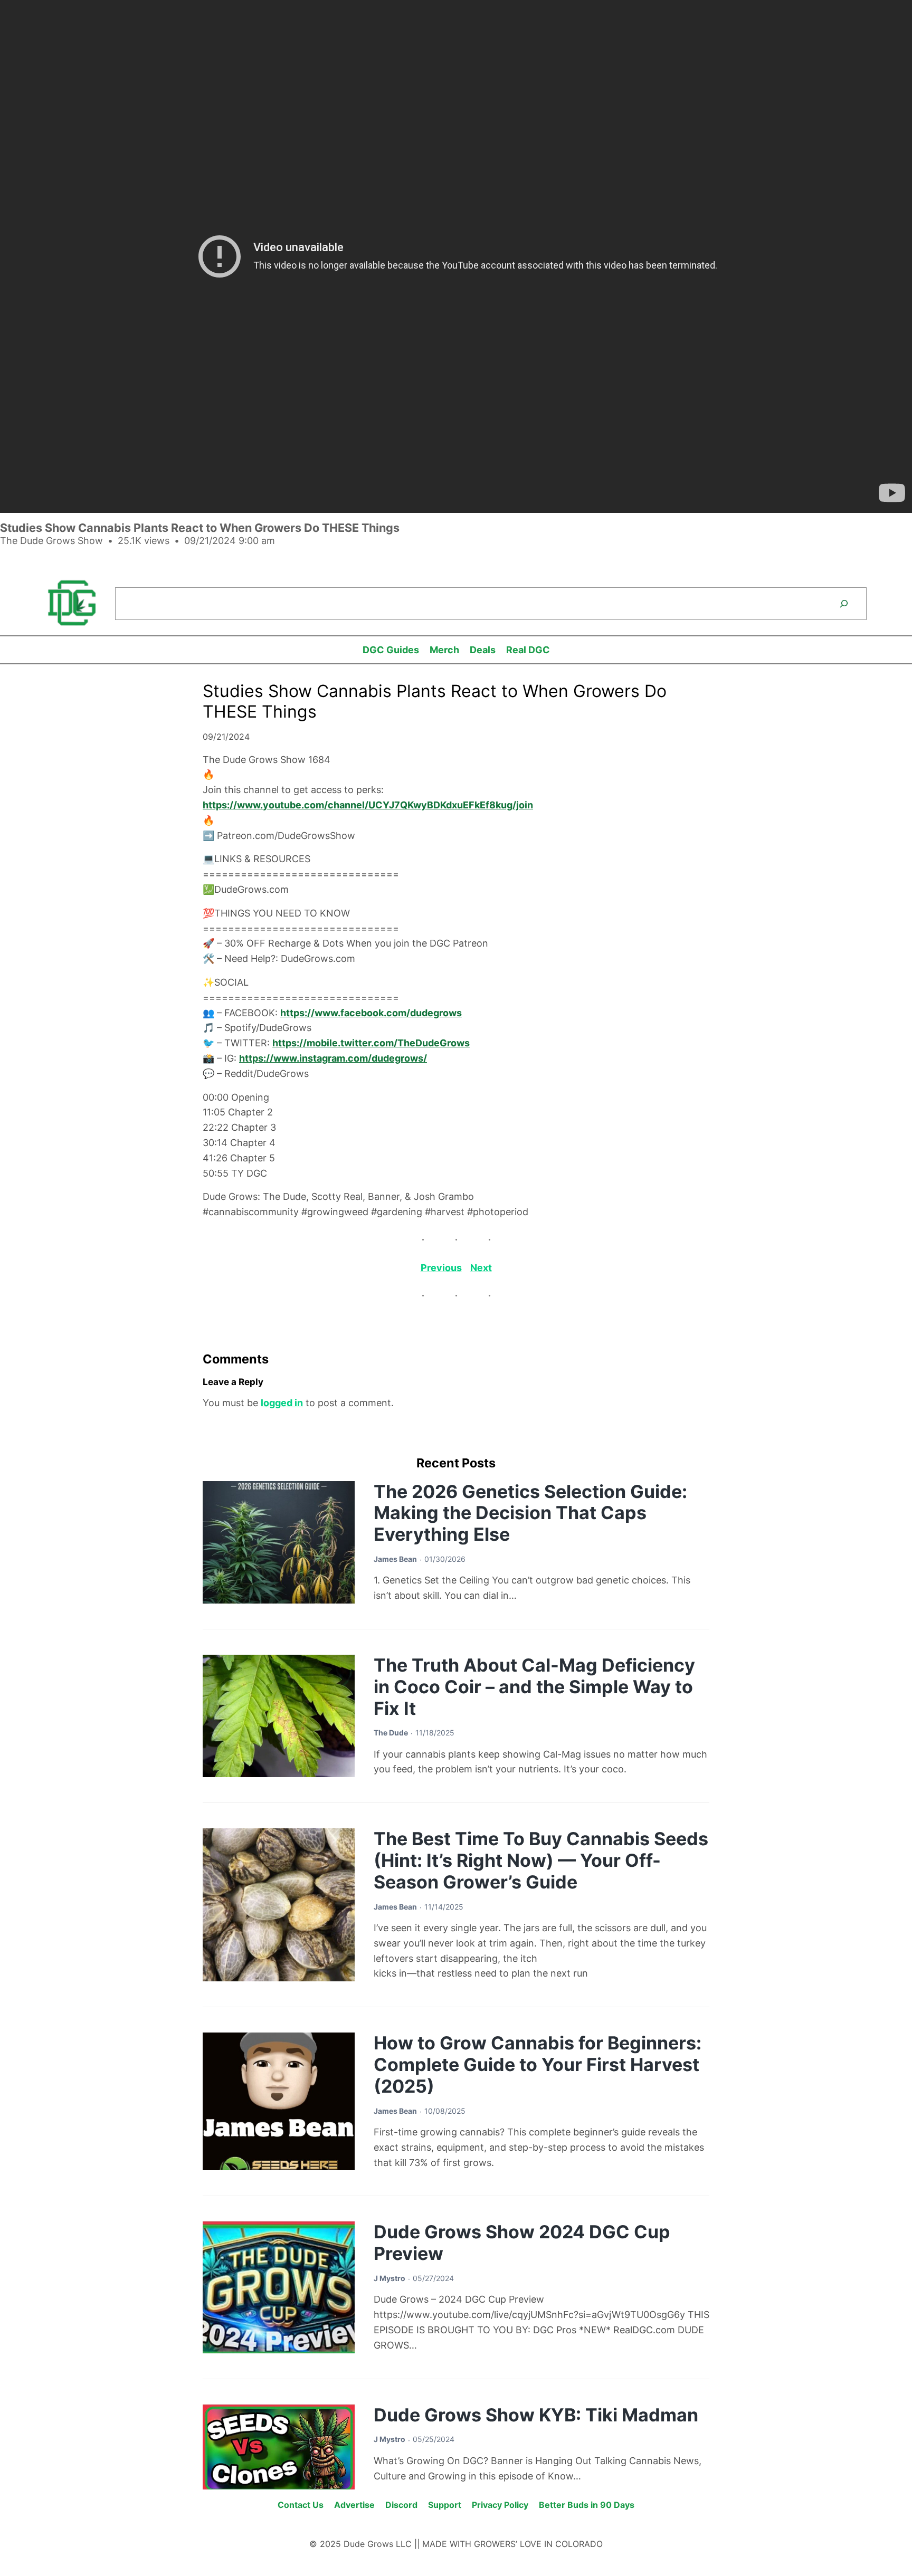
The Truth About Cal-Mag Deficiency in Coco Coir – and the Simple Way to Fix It (534, 1687)
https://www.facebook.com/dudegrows (371, 1013)
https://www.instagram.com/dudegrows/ (333, 1058)
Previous (441, 1268)
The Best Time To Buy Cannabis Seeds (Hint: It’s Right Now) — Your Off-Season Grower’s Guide (541, 1860)
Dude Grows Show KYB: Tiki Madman (536, 2415)
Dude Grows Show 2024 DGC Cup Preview (522, 2243)
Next (481, 1268)
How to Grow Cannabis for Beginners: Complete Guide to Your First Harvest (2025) (538, 2064)
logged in (282, 1403)
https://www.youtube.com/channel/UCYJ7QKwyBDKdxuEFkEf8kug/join (368, 805)
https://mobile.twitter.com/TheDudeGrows (371, 1043)
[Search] (844, 604)
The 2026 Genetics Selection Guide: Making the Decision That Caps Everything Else (530, 1513)
